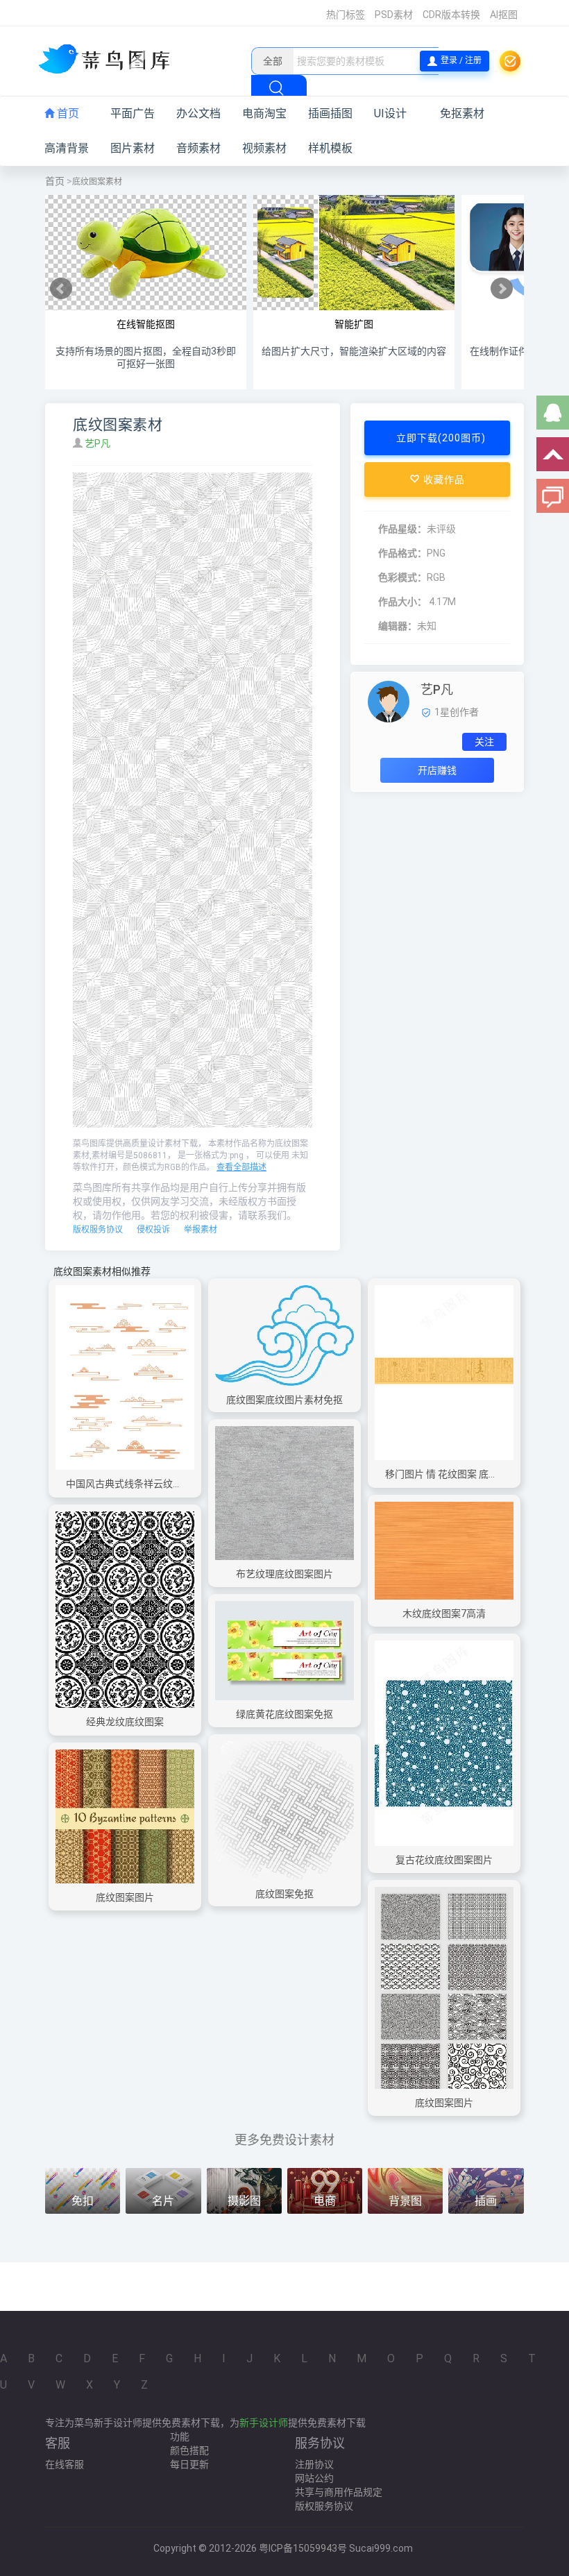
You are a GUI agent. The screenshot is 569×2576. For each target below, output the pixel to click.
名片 (163, 2201)
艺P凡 (99, 443)
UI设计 (390, 113)
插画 (486, 2201)
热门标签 (346, 15)
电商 (325, 2201)
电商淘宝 (264, 113)
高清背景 (67, 148)
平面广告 (133, 113)
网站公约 (314, 2478)
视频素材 (264, 148)
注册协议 (314, 2464)
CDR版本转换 (451, 15)
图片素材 (133, 148)
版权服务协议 (98, 1230)
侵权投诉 (153, 1230)
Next (502, 289)
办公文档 (198, 113)
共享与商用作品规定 (339, 2492)
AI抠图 (504, 15)
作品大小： (402, 602)
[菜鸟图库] (109, 60)
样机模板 (330, 148)
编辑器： (398, 626)
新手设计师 (264, 2423)
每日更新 (189, 2464)
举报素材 (201, 1230)
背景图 (405, 2201)
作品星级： (402, 529)
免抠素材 (462, 113)
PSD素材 (394, 15)
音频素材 (198, 148)
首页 (67, 113)
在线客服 (65, 2464)
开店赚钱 (437, 770)
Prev (61, 289)
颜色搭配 (189, 2450)
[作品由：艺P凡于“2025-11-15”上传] (389, 701)
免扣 (83, 2201)
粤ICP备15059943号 (303, 2548)
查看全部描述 (241, 1167)
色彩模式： (402, 577)
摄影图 (244, 2201)
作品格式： (402, 553)
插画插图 (330, 113)
